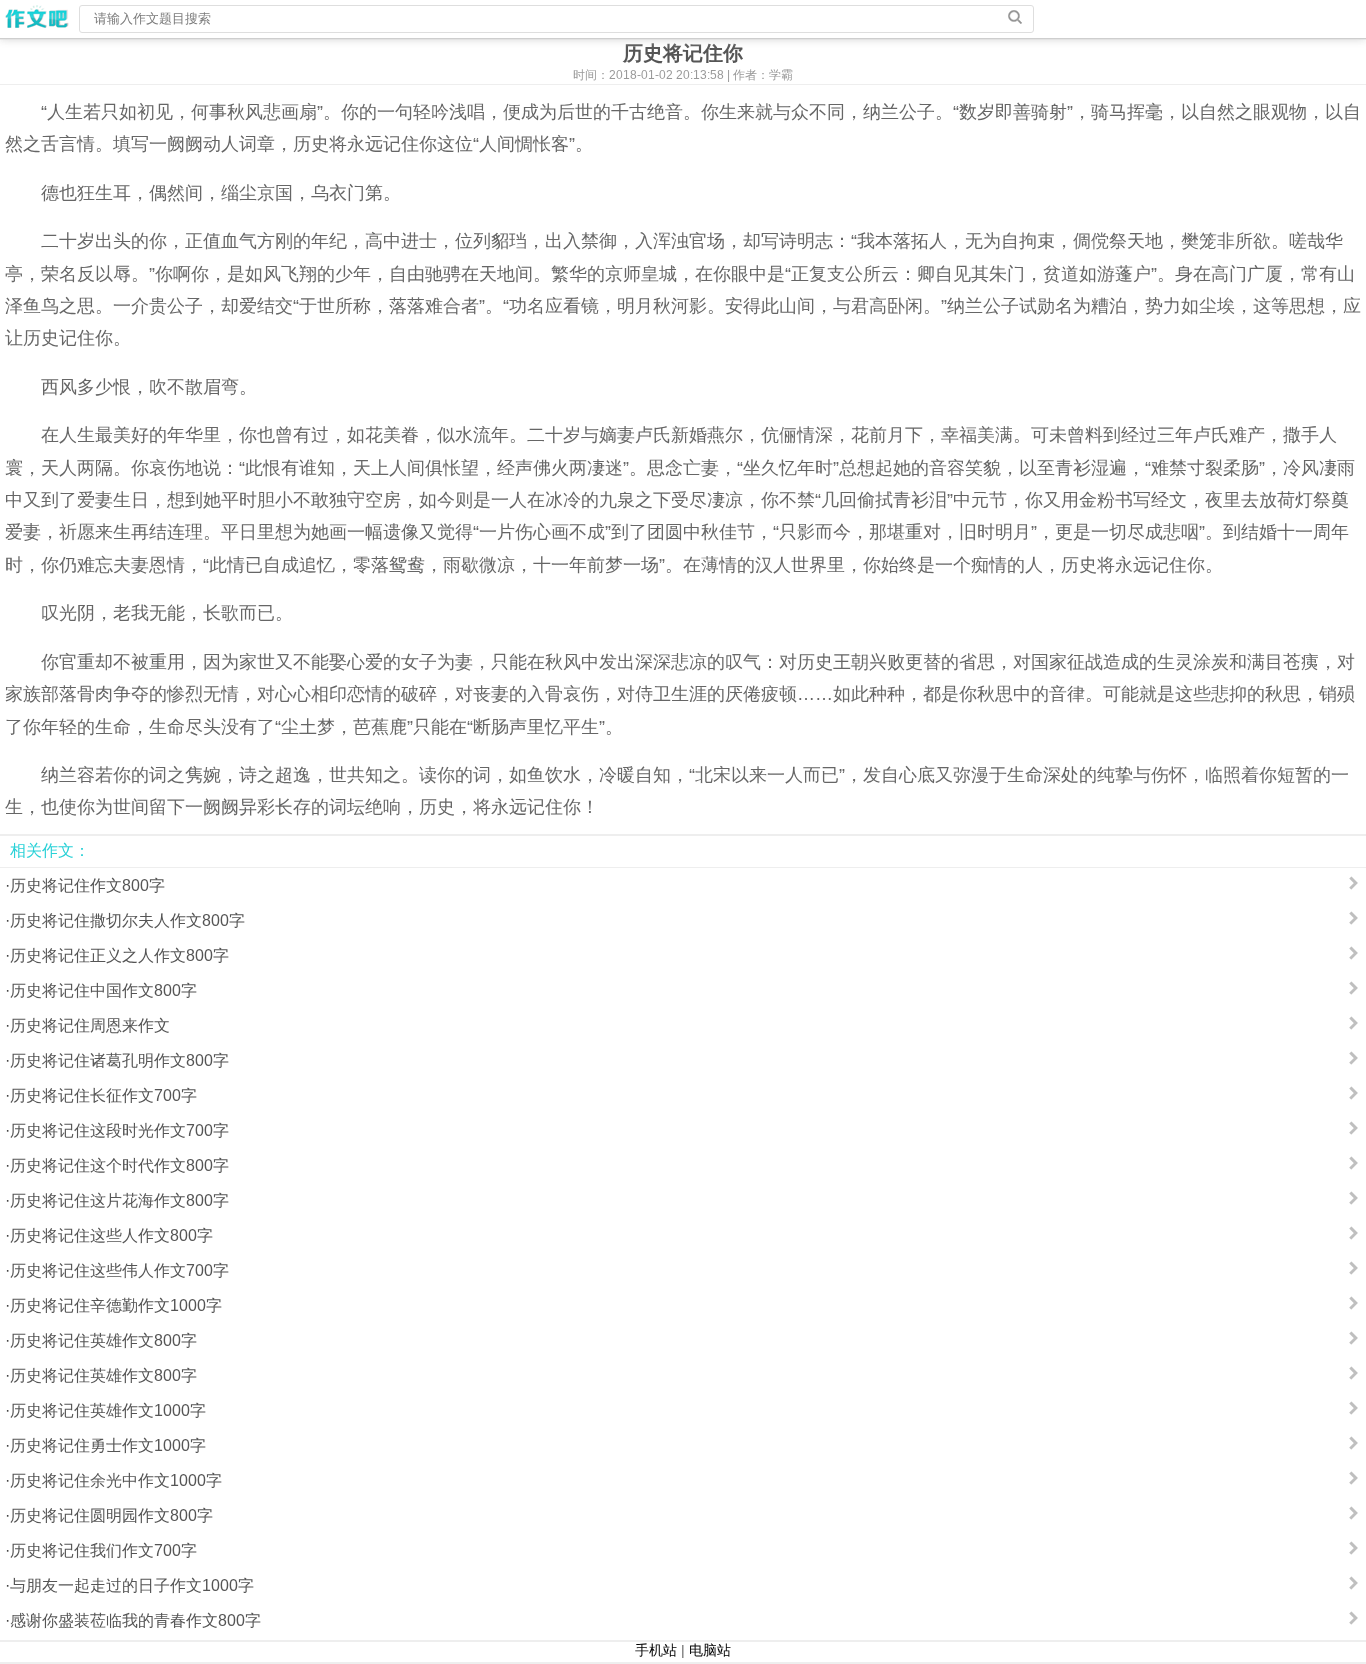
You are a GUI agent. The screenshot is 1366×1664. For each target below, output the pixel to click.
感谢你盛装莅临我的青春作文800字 (135, 1620)
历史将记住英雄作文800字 (103, 1340)
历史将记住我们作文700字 (103, 1550)
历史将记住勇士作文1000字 (108, 1445)
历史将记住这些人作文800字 (111, 1235)
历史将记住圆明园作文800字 (111, 1515)
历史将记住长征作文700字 (103, 1095)
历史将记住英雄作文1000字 (108, 1410)
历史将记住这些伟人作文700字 (119, 1270)
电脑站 (710, 1650)
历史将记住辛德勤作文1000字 (116, 1305)
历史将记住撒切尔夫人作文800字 (127, 920)
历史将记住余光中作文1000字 (116, 1480)
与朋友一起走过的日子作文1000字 (132, 1585)
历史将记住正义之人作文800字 (119, 955)
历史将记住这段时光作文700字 (119, 1130)
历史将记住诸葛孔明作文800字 (119, 1060)
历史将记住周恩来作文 (90, 1025)
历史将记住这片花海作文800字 (119, 1200)
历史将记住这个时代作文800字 (119, 1165)
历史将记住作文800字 (87, 885)
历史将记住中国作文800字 (103, 990)
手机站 (656, 1650)
